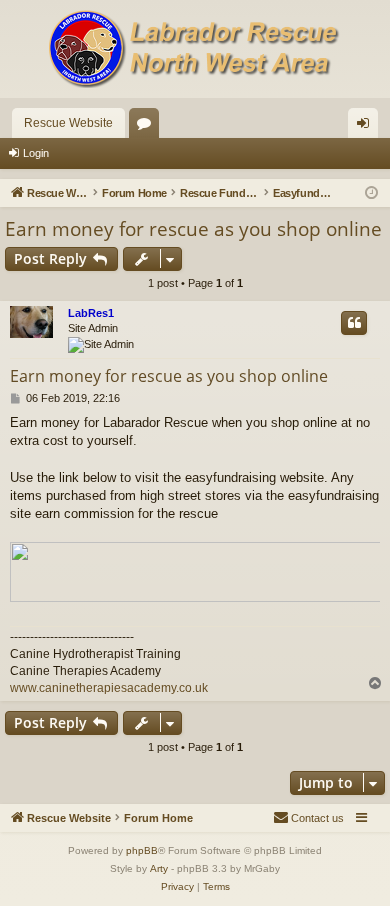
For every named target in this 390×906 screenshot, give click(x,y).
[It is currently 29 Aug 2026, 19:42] (371, 193)
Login (36, 153)
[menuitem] (308, 818)
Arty (159, 868)
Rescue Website (68, 123)
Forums (148, 127)
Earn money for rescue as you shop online (193, 229)
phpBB (142, 850)
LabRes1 (91, 313)
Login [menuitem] (367, 127)
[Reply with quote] (354, 323)
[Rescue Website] (195, 49)
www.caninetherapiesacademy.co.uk (109, 688)
